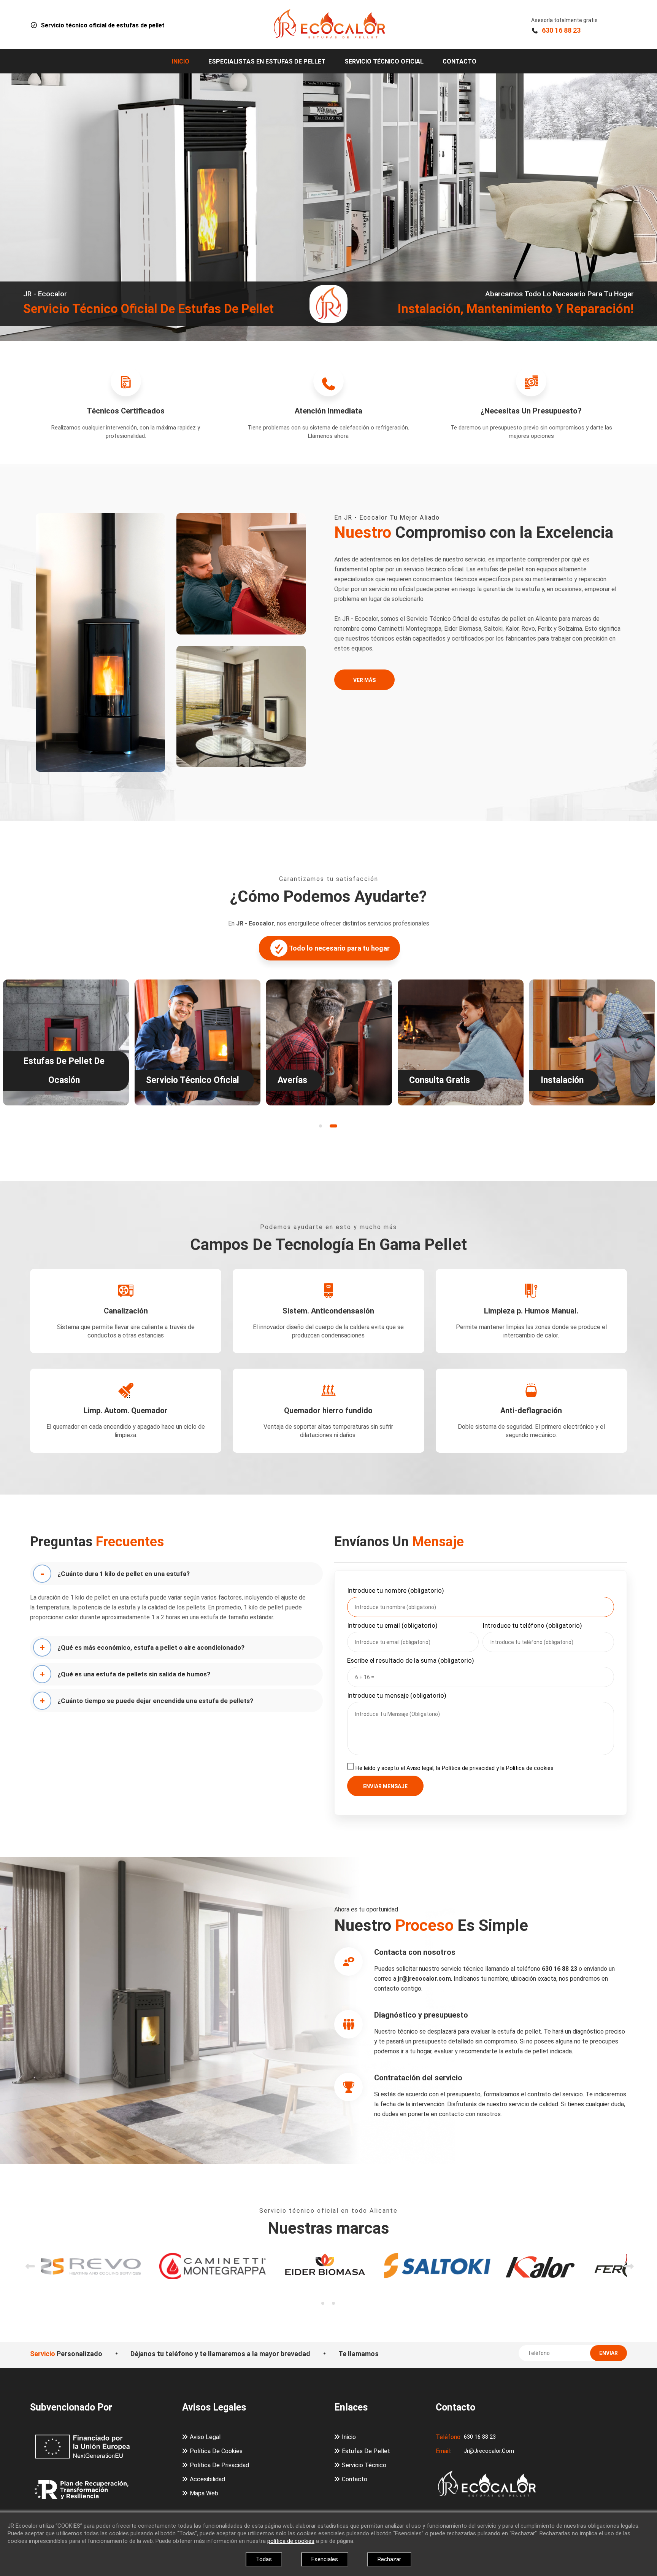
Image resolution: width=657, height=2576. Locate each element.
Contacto (459, 61)
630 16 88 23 (561, 30)
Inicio (181, 61)
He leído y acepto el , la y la (455, 1768)
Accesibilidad (207, 2479)
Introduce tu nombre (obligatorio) (396, 1590)
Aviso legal (205, 2437)
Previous (26, 2252)
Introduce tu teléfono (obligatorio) (532, 1625)
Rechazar (389, 2559)
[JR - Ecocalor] (328, 24)
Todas (264, 2559)
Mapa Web (204, 2493)
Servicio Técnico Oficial (384, 61)
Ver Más (364, 680)
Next (625, 2252)
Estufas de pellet (366, 2451)
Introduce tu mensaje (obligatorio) (397, 1695)
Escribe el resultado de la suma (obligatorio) (411, 1660)
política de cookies (291, 2541)
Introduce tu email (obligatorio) (392, 1625)
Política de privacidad (219, 2465)
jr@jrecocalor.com (489, 2451)
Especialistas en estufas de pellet (267, 61)
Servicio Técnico (364, 2465)
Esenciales (325, 2559)
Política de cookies (216, 2451)
